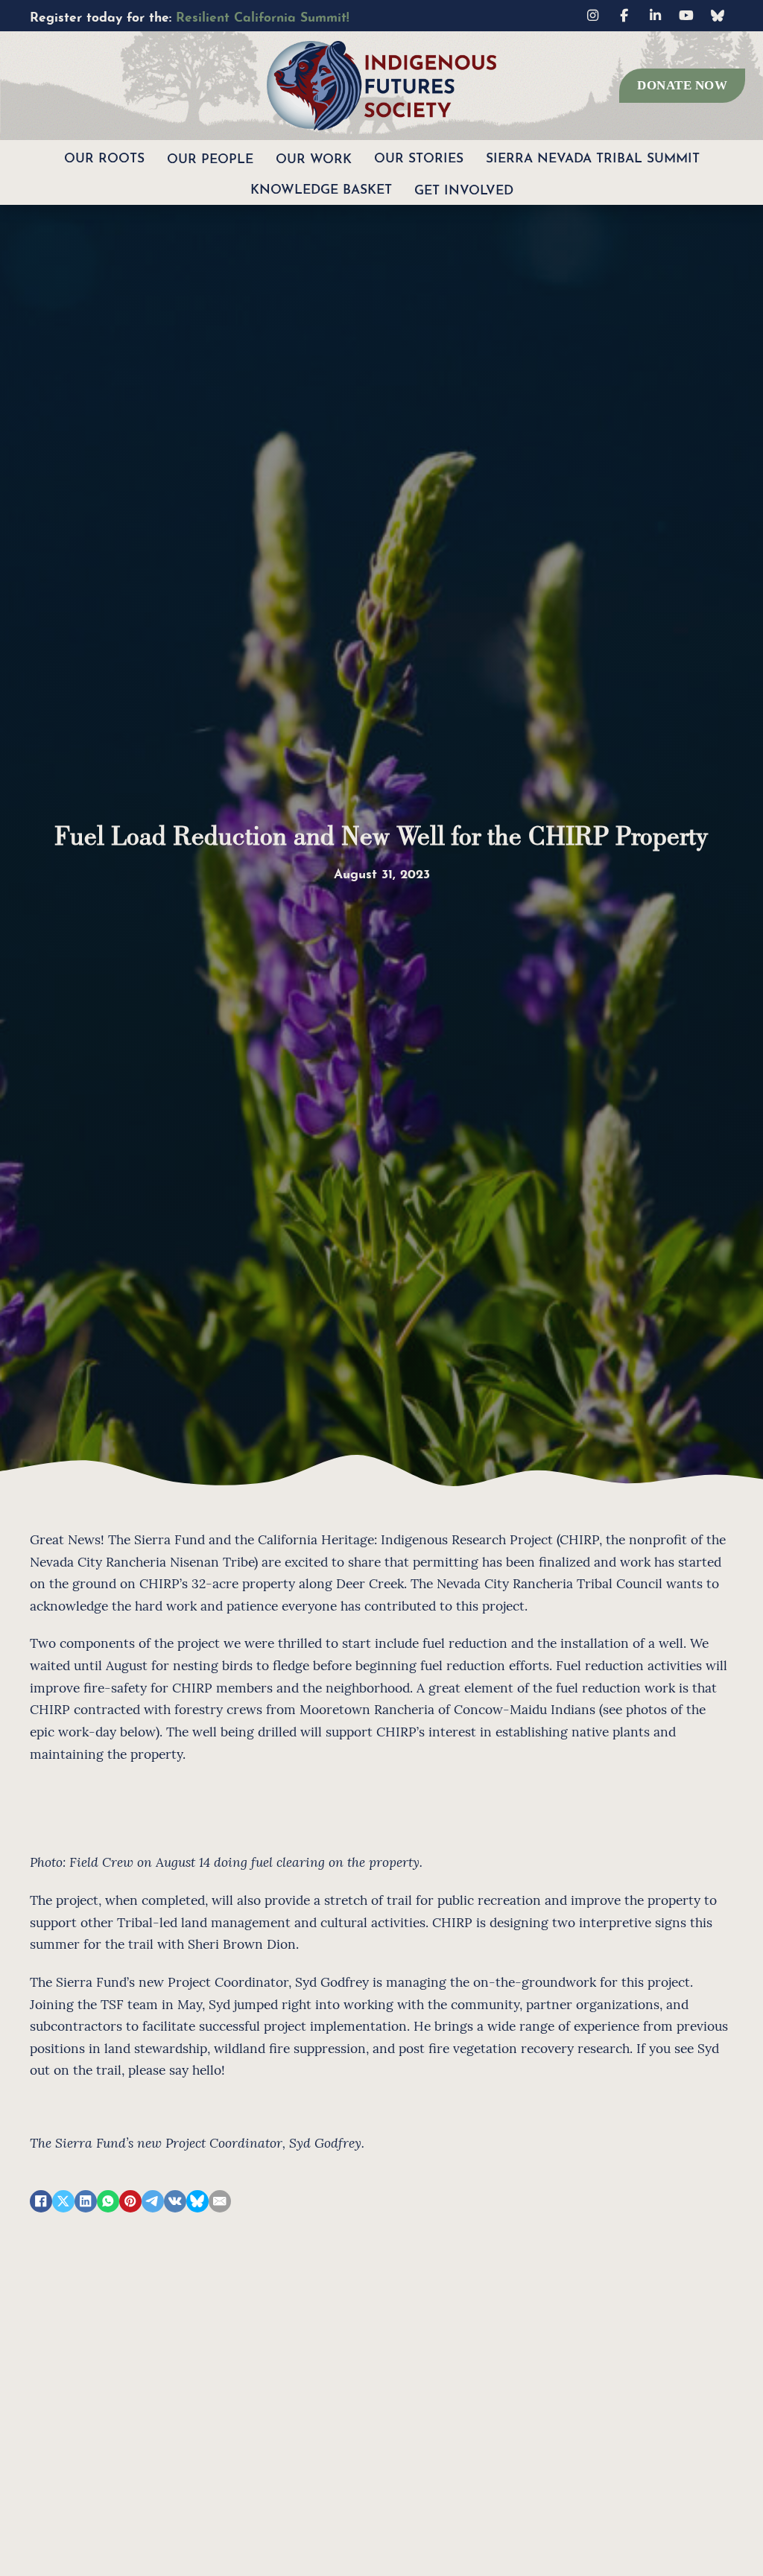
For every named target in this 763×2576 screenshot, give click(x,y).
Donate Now (682, 85)
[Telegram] (153, 2201)
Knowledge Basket (321, 187)
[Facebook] (41, 2201)
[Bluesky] (197, 2201)
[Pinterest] (130, 2201)
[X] (63, 2201)
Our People (210, 157)
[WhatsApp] (108, 2201)
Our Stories (419, 156)
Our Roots (104, 156)
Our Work (314, 157)
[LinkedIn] (86, 2201)
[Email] (220, 2201)
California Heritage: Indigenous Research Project (405, 1539)
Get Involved (464, 188)
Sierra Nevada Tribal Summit (593, 156)
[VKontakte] (175, 2201)
